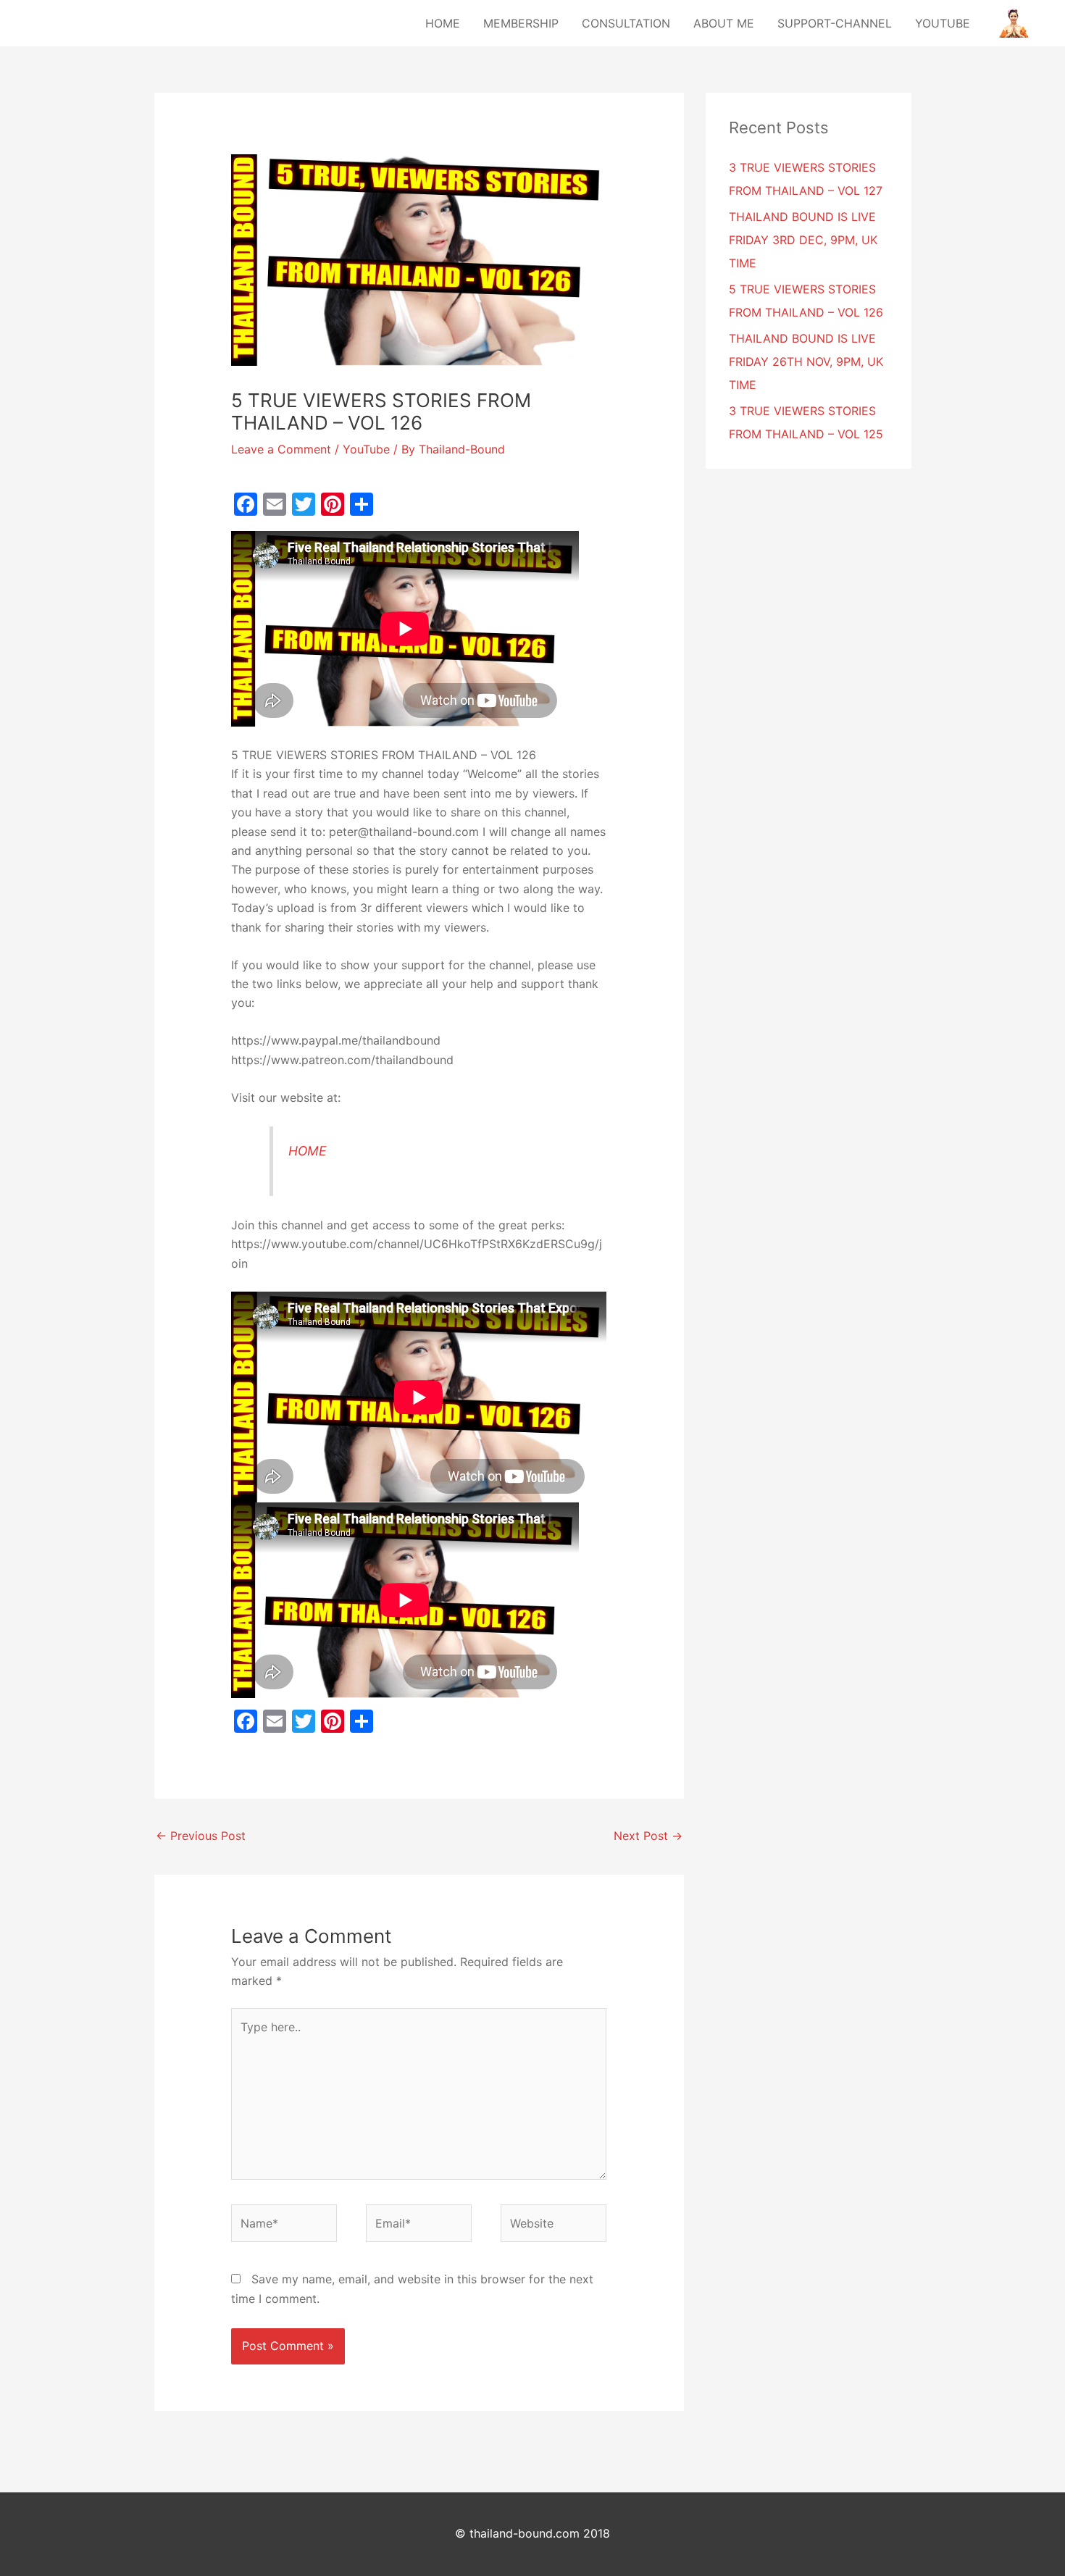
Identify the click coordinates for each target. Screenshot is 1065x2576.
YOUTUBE (943, 23)
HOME (443, 23)
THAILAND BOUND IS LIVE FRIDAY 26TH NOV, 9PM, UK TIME (806, 361)
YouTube (366, 449)
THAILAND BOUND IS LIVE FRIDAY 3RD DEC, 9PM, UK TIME (803, 240)
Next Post (648, 1836)
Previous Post (201, 1836)
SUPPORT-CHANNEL (835, 23)
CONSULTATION (626, 23)
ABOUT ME (724, 23)
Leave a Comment (281, 449)
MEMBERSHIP (521, 23)
